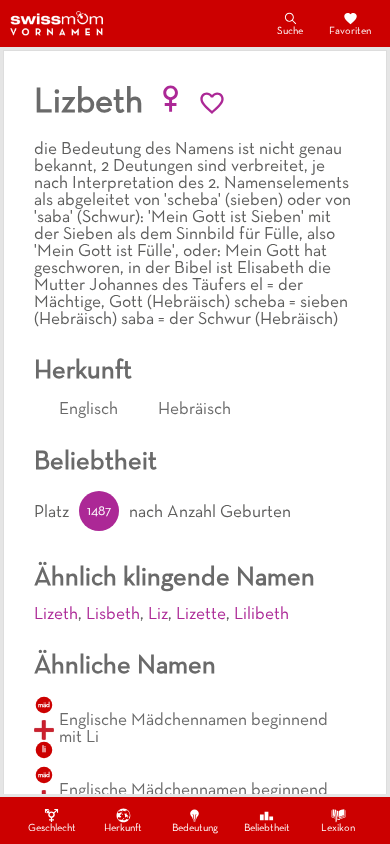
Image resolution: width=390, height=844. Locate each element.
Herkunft (123, 828)
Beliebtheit (267, 828)
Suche (290, 31)
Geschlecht (52, 828)
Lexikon (338, 828)
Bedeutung (195, 828)
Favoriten (350, 31)
